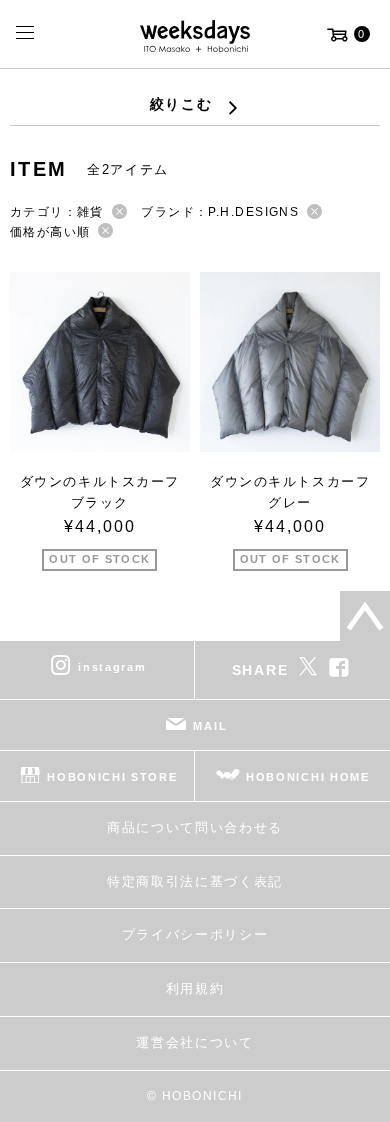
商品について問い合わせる (195, 827)
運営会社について (194, 1042)
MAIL (210, 726)
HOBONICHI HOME (308, 777)
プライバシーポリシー (195, 934)
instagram (112, 667)
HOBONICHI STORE (112, 777)
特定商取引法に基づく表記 (195, 881)
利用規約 (195, 988)
